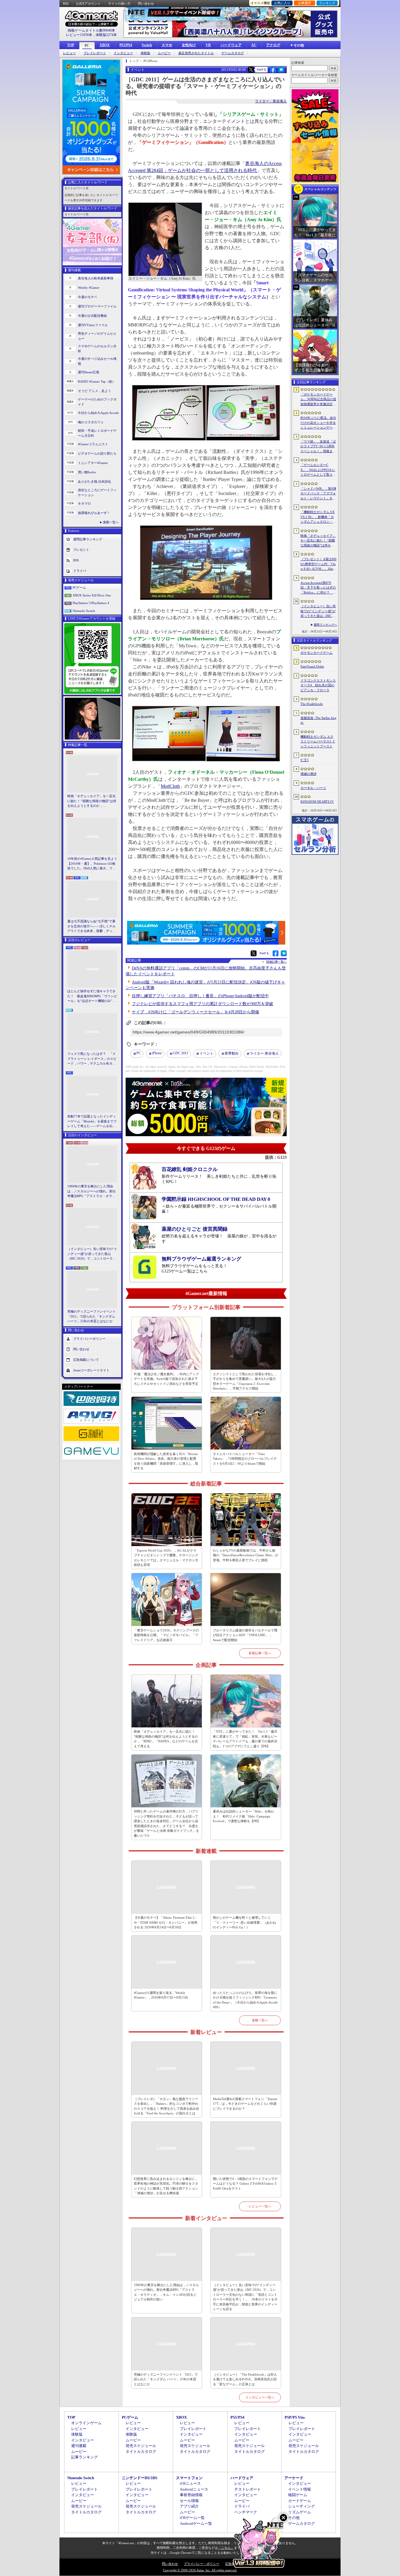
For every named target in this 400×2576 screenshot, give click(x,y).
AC (254, 45)
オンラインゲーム (86, 2423)
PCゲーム (79, 587)
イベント (206, 1053)
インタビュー (123, 53)
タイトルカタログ (141, 2452)
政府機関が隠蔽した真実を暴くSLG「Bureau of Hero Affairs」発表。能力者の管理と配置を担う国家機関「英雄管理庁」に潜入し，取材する (166, 1461)
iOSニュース (190, 2483)
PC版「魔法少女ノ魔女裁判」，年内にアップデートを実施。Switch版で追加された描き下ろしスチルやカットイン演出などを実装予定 (166, 1379)
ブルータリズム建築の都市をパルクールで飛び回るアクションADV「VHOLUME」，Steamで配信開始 (245, 1635)
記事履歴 (305, 3)
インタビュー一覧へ (260, 2397)
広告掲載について (86, 1359)
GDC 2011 (181, 1053)
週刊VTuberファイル (93, 325)
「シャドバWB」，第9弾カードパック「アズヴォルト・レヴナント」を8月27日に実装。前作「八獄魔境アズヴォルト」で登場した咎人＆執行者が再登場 (318, 494)
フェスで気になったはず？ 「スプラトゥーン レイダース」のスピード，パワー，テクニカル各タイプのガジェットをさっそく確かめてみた (92, 1059)
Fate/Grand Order (312, 666)
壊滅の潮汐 (308, 774)
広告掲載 (232, 2564)
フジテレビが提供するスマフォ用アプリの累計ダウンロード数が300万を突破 (202, 1004)
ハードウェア (231, 45)
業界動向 (232, 1053)
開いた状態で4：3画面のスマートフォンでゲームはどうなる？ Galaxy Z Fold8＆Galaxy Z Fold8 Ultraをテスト (245, 2184)
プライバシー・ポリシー (202, 2564)
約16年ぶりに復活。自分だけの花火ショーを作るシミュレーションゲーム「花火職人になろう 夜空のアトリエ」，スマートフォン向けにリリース (318, 423)
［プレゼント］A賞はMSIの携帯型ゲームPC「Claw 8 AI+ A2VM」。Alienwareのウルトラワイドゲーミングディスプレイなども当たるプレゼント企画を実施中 (318, 564)
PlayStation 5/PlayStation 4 (91, 603)
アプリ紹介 (189, 2506)
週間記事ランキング (88, 539)
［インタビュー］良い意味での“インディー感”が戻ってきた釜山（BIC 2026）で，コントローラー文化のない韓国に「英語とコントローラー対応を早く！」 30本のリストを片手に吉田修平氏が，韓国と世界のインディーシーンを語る (92, 1254)
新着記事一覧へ (260, 1653)
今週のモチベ (88, 297)
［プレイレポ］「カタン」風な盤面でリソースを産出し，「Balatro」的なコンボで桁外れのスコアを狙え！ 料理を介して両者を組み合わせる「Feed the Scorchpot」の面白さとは (166, 2106)
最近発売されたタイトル (196, 53)
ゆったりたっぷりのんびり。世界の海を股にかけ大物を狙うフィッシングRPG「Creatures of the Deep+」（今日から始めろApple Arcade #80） (245, 2000)
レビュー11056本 (79, 35)
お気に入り (282, 3)
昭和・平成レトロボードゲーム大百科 (97, 433)
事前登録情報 (191, 2495)
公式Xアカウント (88, 4)
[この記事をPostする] (251, 70)
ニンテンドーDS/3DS (140, 2478)
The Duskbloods (312, 704)
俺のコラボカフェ (91, 422)
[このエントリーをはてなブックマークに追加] (281, 72)
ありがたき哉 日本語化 (94, 482)
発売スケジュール (141, 2446)
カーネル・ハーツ (313, 788)
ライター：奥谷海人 (271, 101)
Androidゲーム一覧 (196, 2523)
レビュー (69, 53)
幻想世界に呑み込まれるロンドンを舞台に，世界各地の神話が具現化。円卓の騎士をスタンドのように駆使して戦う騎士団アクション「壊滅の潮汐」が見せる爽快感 (166, 2186)
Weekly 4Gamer (89, 288)
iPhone (157, 1053)
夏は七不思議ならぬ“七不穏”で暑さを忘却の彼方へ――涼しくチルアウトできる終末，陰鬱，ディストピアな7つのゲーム (92, 926)
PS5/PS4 (126, 45)
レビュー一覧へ (260, 2206)
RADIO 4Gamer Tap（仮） (97, 381)
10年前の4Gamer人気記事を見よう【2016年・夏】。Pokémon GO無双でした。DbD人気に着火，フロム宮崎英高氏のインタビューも (92, 864)
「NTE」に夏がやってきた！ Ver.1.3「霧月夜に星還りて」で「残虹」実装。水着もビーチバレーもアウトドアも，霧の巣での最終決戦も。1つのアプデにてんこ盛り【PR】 (245, 1739)
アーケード (294, 2478)
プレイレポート (95, 53)
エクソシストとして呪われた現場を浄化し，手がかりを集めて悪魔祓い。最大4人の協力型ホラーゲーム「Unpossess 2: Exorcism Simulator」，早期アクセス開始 (245, 1381)
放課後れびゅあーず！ (94, 513)
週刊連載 (79, 2446)
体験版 (145, 53)
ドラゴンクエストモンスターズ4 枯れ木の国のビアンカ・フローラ (318, 685)
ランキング (327, 3)
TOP (71, 45)
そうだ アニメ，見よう (94, 391)
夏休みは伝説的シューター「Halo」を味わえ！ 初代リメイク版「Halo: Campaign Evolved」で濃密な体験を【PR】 (243, 1816)
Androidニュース (194, 2489)
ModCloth (170, 786)
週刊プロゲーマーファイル (97, 306)
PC (87, 46)
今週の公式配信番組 (92, 316)
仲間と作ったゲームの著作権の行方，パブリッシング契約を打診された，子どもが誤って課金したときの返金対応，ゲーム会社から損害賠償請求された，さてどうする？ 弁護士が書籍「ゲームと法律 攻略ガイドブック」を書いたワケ (166, 1823)
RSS (66, 4)
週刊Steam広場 (88, 372)
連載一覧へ (111, 522)
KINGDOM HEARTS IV (317, 802)
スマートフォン (189, 2478)
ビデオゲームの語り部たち (97, 453)
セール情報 (189, 2501)
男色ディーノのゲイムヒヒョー (97, 336)
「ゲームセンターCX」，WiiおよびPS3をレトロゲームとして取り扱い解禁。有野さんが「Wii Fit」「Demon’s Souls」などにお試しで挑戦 (318, 470)
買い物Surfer (87, 472)
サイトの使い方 (119, 4)
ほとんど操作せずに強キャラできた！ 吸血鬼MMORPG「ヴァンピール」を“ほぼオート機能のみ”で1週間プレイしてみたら (92, 996)
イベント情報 (300, 2489)
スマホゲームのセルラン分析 (97, 349)
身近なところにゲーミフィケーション (97, 492)
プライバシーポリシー (89, 1338)
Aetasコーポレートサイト (91, 1370)
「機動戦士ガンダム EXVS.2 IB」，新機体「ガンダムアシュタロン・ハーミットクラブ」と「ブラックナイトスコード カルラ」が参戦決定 (318, 517)
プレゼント (81, 550)
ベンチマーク (246, 2512)
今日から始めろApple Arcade (98, 413)
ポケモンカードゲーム (317, 653)
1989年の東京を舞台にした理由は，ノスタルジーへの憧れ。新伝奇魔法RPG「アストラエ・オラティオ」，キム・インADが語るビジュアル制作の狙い (92, 1191)
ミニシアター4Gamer (93, 463)
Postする (261, 69)
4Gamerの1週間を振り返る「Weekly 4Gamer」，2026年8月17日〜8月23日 (161, 1995)
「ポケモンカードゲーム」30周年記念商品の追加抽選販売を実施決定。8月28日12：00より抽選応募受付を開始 (318, 400)
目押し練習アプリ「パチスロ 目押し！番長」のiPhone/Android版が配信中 (200, 996)
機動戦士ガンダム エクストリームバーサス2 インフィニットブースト (318, 741)
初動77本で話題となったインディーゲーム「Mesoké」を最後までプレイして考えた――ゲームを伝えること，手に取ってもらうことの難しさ (92, 1122)
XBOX (105, 45)
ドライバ (80, 571)
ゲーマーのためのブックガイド (97, 402)
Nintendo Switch (84, 611)
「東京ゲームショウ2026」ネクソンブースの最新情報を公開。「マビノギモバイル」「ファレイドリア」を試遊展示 (166, 1635)
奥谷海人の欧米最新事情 (96, 278)
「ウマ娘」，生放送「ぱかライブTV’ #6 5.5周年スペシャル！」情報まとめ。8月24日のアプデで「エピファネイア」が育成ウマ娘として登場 (318, 447)
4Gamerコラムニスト (93, 444)
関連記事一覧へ (276, 962)
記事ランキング (84, 2457)
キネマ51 (84, 503)
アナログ (273, 45)
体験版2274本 (106, 35)
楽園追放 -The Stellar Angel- (318, 720)
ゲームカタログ (233, 53)
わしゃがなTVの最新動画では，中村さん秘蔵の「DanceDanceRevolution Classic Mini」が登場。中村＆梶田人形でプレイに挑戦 (246, 1555)
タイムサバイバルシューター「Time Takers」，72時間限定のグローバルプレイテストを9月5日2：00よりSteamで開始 (245, 1459)
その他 (294, 2518)
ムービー (164, 53)
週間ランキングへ (325, 625)
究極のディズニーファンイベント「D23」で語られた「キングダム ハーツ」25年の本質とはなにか (92, 1316)
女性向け (189, 45)
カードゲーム (300, 2501)
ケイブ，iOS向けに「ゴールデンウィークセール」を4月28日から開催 (195, 1012)
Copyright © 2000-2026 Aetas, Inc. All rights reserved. (200, 2570)
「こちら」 (226, 2548)
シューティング (301, 2506)
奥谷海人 (264, 1053)
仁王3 (305, 760)
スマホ (167, 45)
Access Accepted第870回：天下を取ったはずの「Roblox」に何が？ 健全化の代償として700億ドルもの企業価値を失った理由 (318, 588)
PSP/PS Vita (295, 2417)
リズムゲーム (300, 2512)
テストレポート (248, 2489)
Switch (147, 45)
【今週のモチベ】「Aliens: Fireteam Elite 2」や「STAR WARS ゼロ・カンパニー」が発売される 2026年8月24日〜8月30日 (166, 1922)
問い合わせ (146, 4)
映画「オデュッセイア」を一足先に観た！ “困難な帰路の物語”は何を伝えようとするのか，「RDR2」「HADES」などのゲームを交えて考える (92, 801)
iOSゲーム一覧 (192, 2518)
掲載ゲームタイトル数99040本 (91, 30)
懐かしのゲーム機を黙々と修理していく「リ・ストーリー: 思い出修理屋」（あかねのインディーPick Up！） (244, 1922)
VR (208, 45)
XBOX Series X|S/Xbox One (92, 595)
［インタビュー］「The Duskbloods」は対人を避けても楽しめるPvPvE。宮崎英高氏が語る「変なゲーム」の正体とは (245, 2379)
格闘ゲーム (298, 2495)
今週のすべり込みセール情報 (97, 361)
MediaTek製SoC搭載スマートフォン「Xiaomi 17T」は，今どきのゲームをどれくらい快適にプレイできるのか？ (245, 2104)
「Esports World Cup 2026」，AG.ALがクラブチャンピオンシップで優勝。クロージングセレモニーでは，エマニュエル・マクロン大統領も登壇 (166, 1558)
